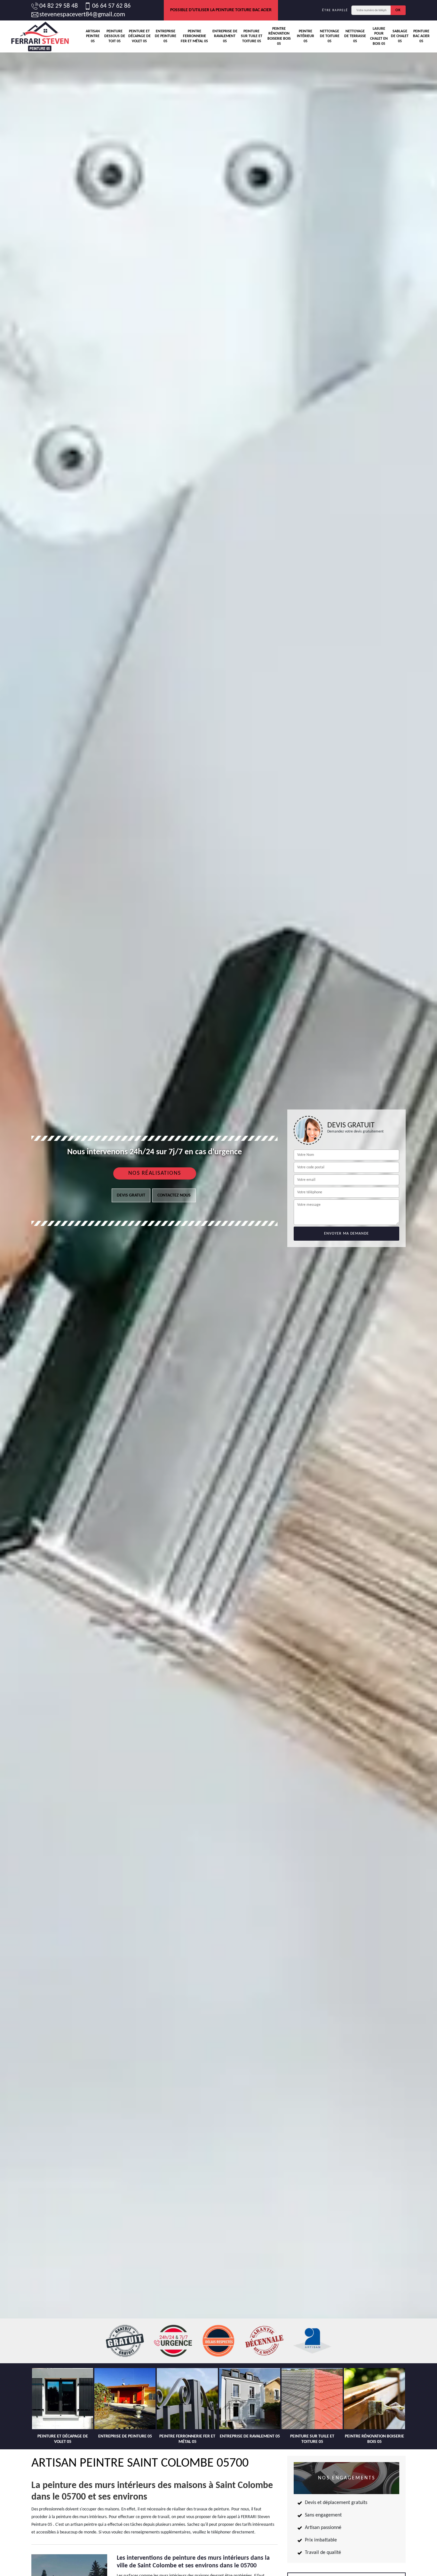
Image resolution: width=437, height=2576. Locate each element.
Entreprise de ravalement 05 (225, 36)
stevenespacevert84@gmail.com (82, 15)
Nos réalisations (155, 1173)
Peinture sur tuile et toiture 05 (252, 36)
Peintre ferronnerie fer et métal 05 (194, 36)
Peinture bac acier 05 (421, 36)
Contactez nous (174, 1195)
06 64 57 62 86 (111, 6)
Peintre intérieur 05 (306, 36)
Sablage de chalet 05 (400, 36)
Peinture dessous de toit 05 (115, 36)
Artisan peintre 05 (93, 36)
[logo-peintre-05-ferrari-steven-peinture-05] (40, 36)
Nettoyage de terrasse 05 (355, 36)
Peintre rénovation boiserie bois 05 (279, 36)
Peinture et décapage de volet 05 (139, 36)
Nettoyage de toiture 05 (330, 36)
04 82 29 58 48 (59, 6)
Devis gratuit (131, 1195)
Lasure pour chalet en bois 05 (379, 36)
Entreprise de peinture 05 (166, 36)
